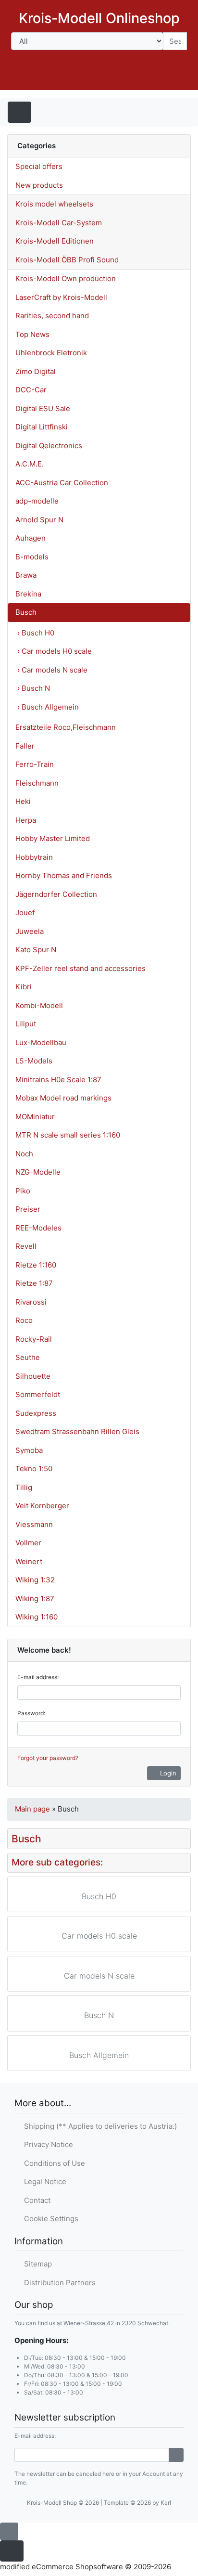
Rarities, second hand (52, 316)
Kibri (24, 987)
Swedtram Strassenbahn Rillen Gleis (77, 1431)
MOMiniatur (35, 1117)
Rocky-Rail (34, 1339)
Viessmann (34, 1524)
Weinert (29, 1561)
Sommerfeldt (38, 1394)
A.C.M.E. (30, 464)
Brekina (28, 594)
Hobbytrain (34, 857)
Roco (24, 1320)
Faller (25, 746)
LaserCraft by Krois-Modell (61, 297)
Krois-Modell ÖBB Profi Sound (67, 260)
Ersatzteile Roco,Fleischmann (66, 727)
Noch (24, 1154)
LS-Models (34, 1061)
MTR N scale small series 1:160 (68, 1135)
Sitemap (36, 2264)
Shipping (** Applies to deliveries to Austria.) (99, 2126)
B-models (32, 557)
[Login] (176, 2455)
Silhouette (33, 1376)
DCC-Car (31, 390)
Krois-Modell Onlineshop (99, 18)
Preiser (28, 1209)
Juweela (30, 931)
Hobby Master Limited (53, 838)
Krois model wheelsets (54, 204)
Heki (23, 801)
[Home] (97, 81)
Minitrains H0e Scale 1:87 (58, 1080)
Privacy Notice (47, 2144)
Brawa (26, 575)
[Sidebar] (173, 111)
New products (39, 185)
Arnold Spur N (39, 520)
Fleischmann (37, 783)
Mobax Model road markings (63, 1098)
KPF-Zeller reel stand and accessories (80, 968)
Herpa (26, 820)
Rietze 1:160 (36, 1265)
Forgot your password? (48, 1758)
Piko (23, 1191)
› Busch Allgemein (48, 707)
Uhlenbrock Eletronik (51, 353)
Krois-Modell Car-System (59, 223)
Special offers (39, 166)
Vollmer (28, 1543)
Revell (26, 1246)
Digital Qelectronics (49, 446)
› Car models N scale (52, 670)
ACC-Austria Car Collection (62, 483)
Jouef (25, 913)
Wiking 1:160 (37, 1617)
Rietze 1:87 (34, 1283)
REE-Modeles (38, 1228)
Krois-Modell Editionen (55, 241)
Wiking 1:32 (35, 1580)
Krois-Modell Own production (66, 278)
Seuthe (28, 1357)
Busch (26, 612)
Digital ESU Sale (43, 408)
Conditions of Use (53, 2163)
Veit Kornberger (42, 1506)
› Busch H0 (36, 633)
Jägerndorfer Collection (56, 894)
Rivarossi (31, 1302)
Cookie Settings (49, 2219)
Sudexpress (36, 1413)
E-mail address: (38, 1677)
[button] (122, 81)
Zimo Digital (36, 371)
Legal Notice (43, 2181)
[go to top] (9, 2531)
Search (29, 58)
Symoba (29, 1450)
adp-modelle (37, 501)
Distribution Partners (58, 2283)
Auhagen (31, 538)
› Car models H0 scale (55, 651)
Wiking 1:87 (35, 1599)
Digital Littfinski (42, 427)
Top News (32, 334)
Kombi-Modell (39, 1005)
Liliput (26, 1024)
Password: (31, 1713)
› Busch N (34, 688)
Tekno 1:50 (34, 1469)
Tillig (24, 1487)
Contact (35, 2200)
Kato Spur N (36, 950)
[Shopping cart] (177, 81)
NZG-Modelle (38, 1172)
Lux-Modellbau (41, 1042)
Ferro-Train (35, 764)
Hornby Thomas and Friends (64, 875)
